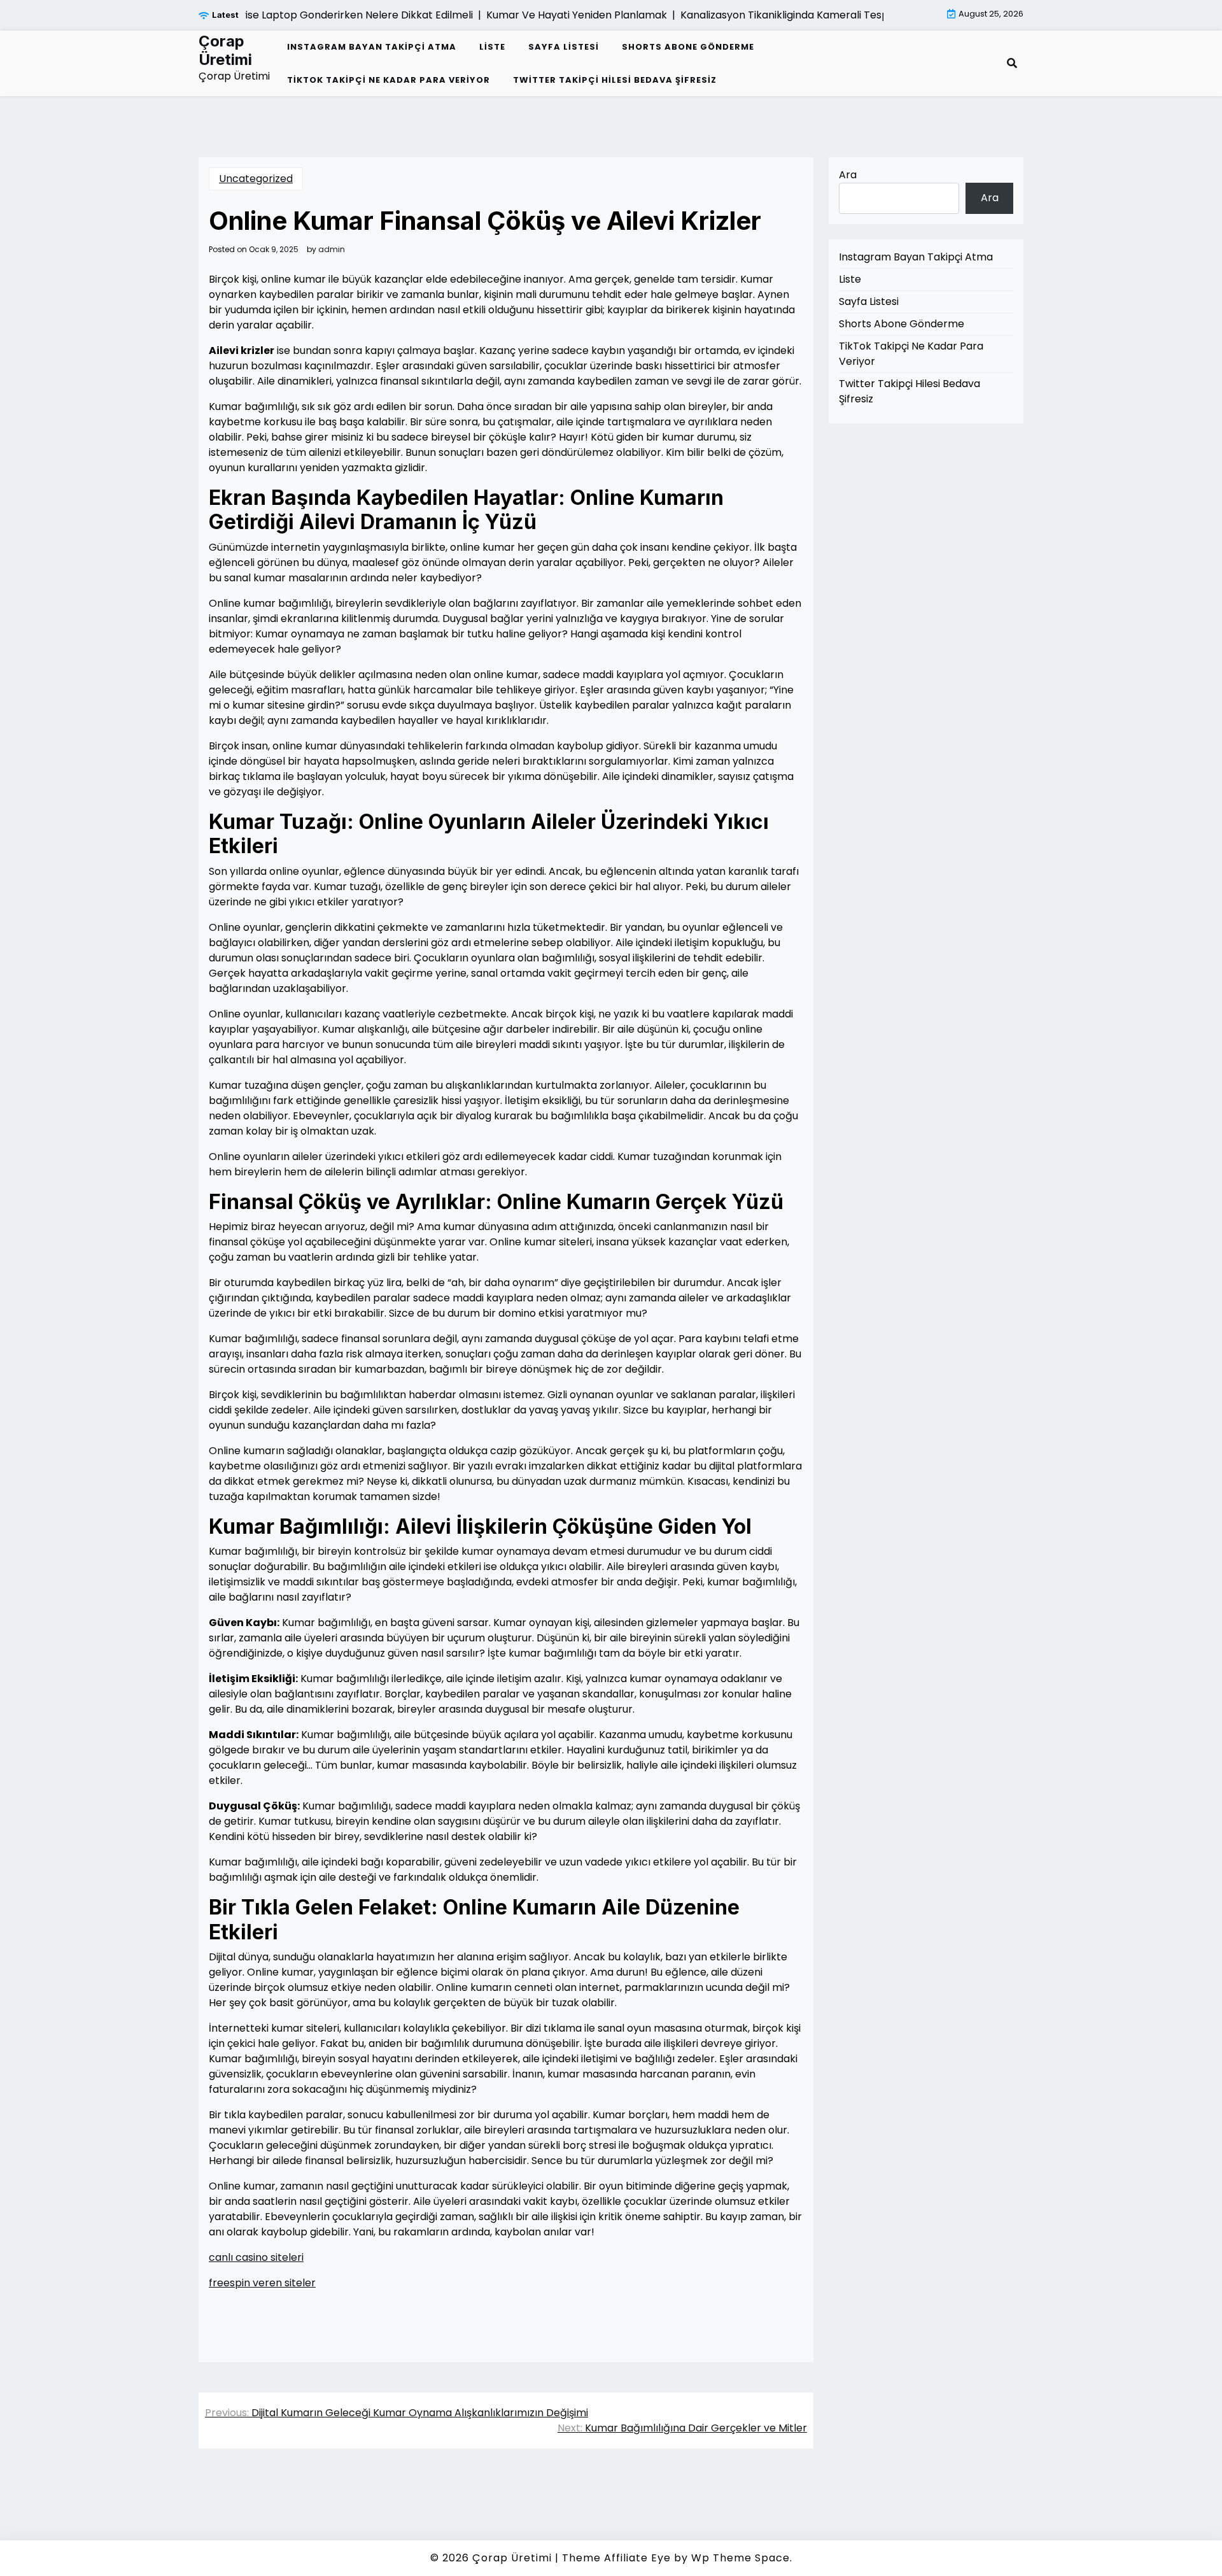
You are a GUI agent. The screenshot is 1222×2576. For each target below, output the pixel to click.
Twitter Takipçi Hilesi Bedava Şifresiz (615, 80)
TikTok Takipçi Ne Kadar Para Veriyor (389, 80)
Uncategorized (256, 179)
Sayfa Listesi (564, 47)
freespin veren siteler (262, 2283)
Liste (492, 47)
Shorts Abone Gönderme (688, 47)
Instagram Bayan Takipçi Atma (372, 47)
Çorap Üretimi (225, 51)
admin (332, 250)
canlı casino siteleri (256, 2257)
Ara (848, 175)
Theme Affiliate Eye (616, 2558)
